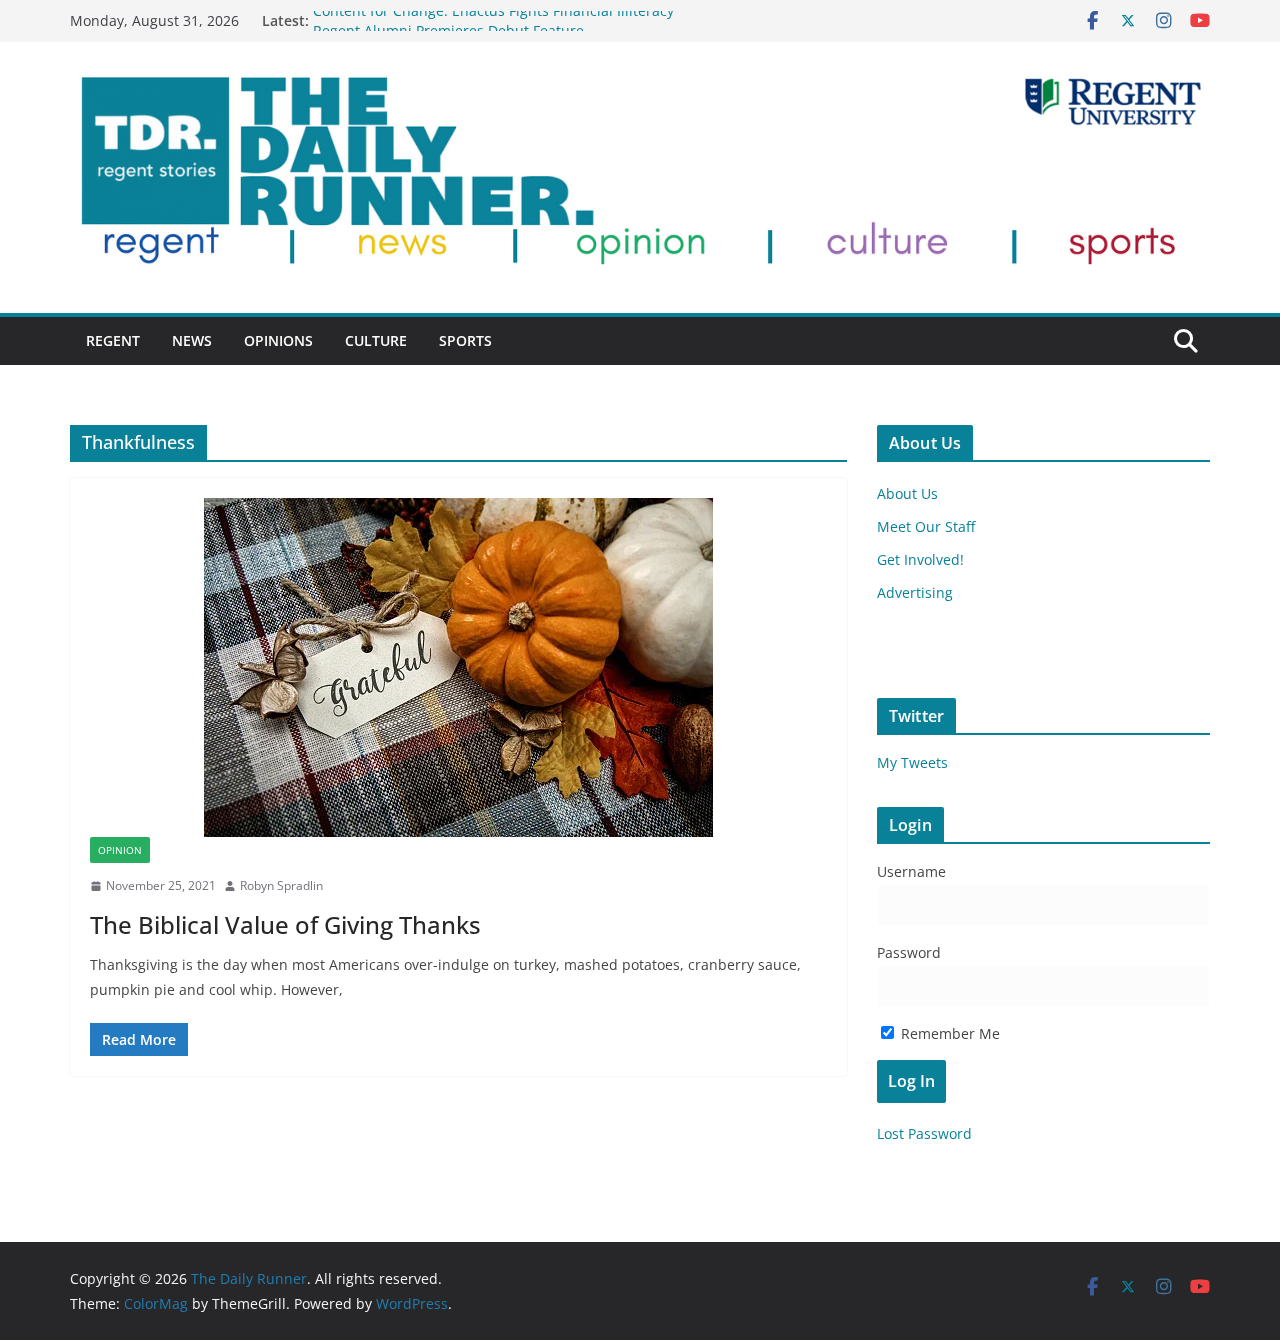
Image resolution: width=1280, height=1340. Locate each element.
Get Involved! (920, 559)
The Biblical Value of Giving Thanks (285, 924)
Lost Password (924, 1133)
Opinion (120, 850)
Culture (376, 340)
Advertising (915, 592)
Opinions (278, 340)
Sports (465, 340)
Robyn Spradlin (281, 885)
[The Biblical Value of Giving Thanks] (458, 667)
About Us (907, 493)
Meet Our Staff (926, 526)
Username (911, 871)
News (192, 340)
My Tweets (912, 762)
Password (909, 952)
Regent (113, 340)
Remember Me (948, 1033)
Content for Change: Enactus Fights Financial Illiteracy (493, 19)
